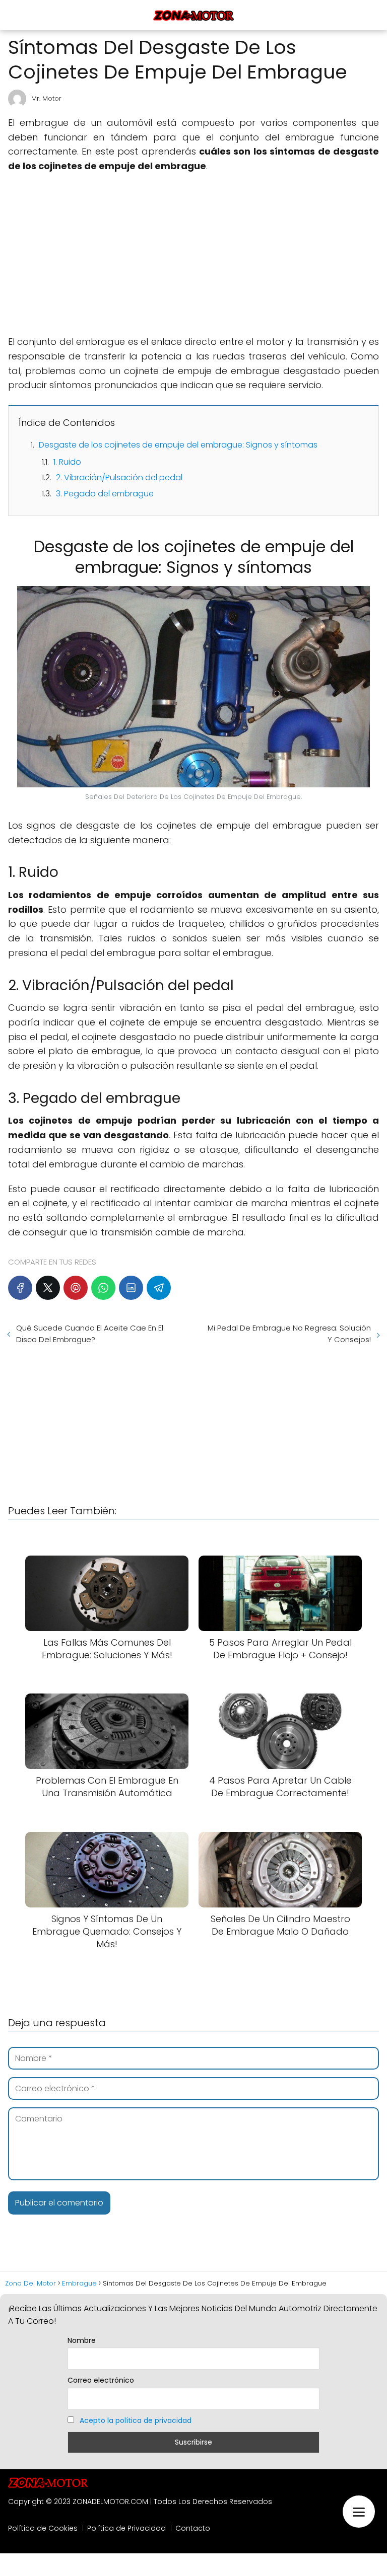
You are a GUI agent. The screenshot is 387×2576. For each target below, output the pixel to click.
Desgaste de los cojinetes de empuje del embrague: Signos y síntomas (178, 445)
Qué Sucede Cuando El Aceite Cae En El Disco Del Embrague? (90, 1334)
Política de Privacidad (126, 2528)
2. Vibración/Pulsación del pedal (119, 477)
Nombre (82, 2340)
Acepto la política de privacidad (136, 2420)
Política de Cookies (43, 2528)
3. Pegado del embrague (105, 494)
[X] (48, 1288)
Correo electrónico (101, 2380)
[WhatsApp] (103, 1288)
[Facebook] (20, 1288)
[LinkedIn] (131, 1288)
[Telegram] (159, 1288)
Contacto (193, 2528)
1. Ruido (67, 462)
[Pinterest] (76, 1288)
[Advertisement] (193, 254)
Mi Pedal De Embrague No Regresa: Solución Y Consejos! (289, 1334)
